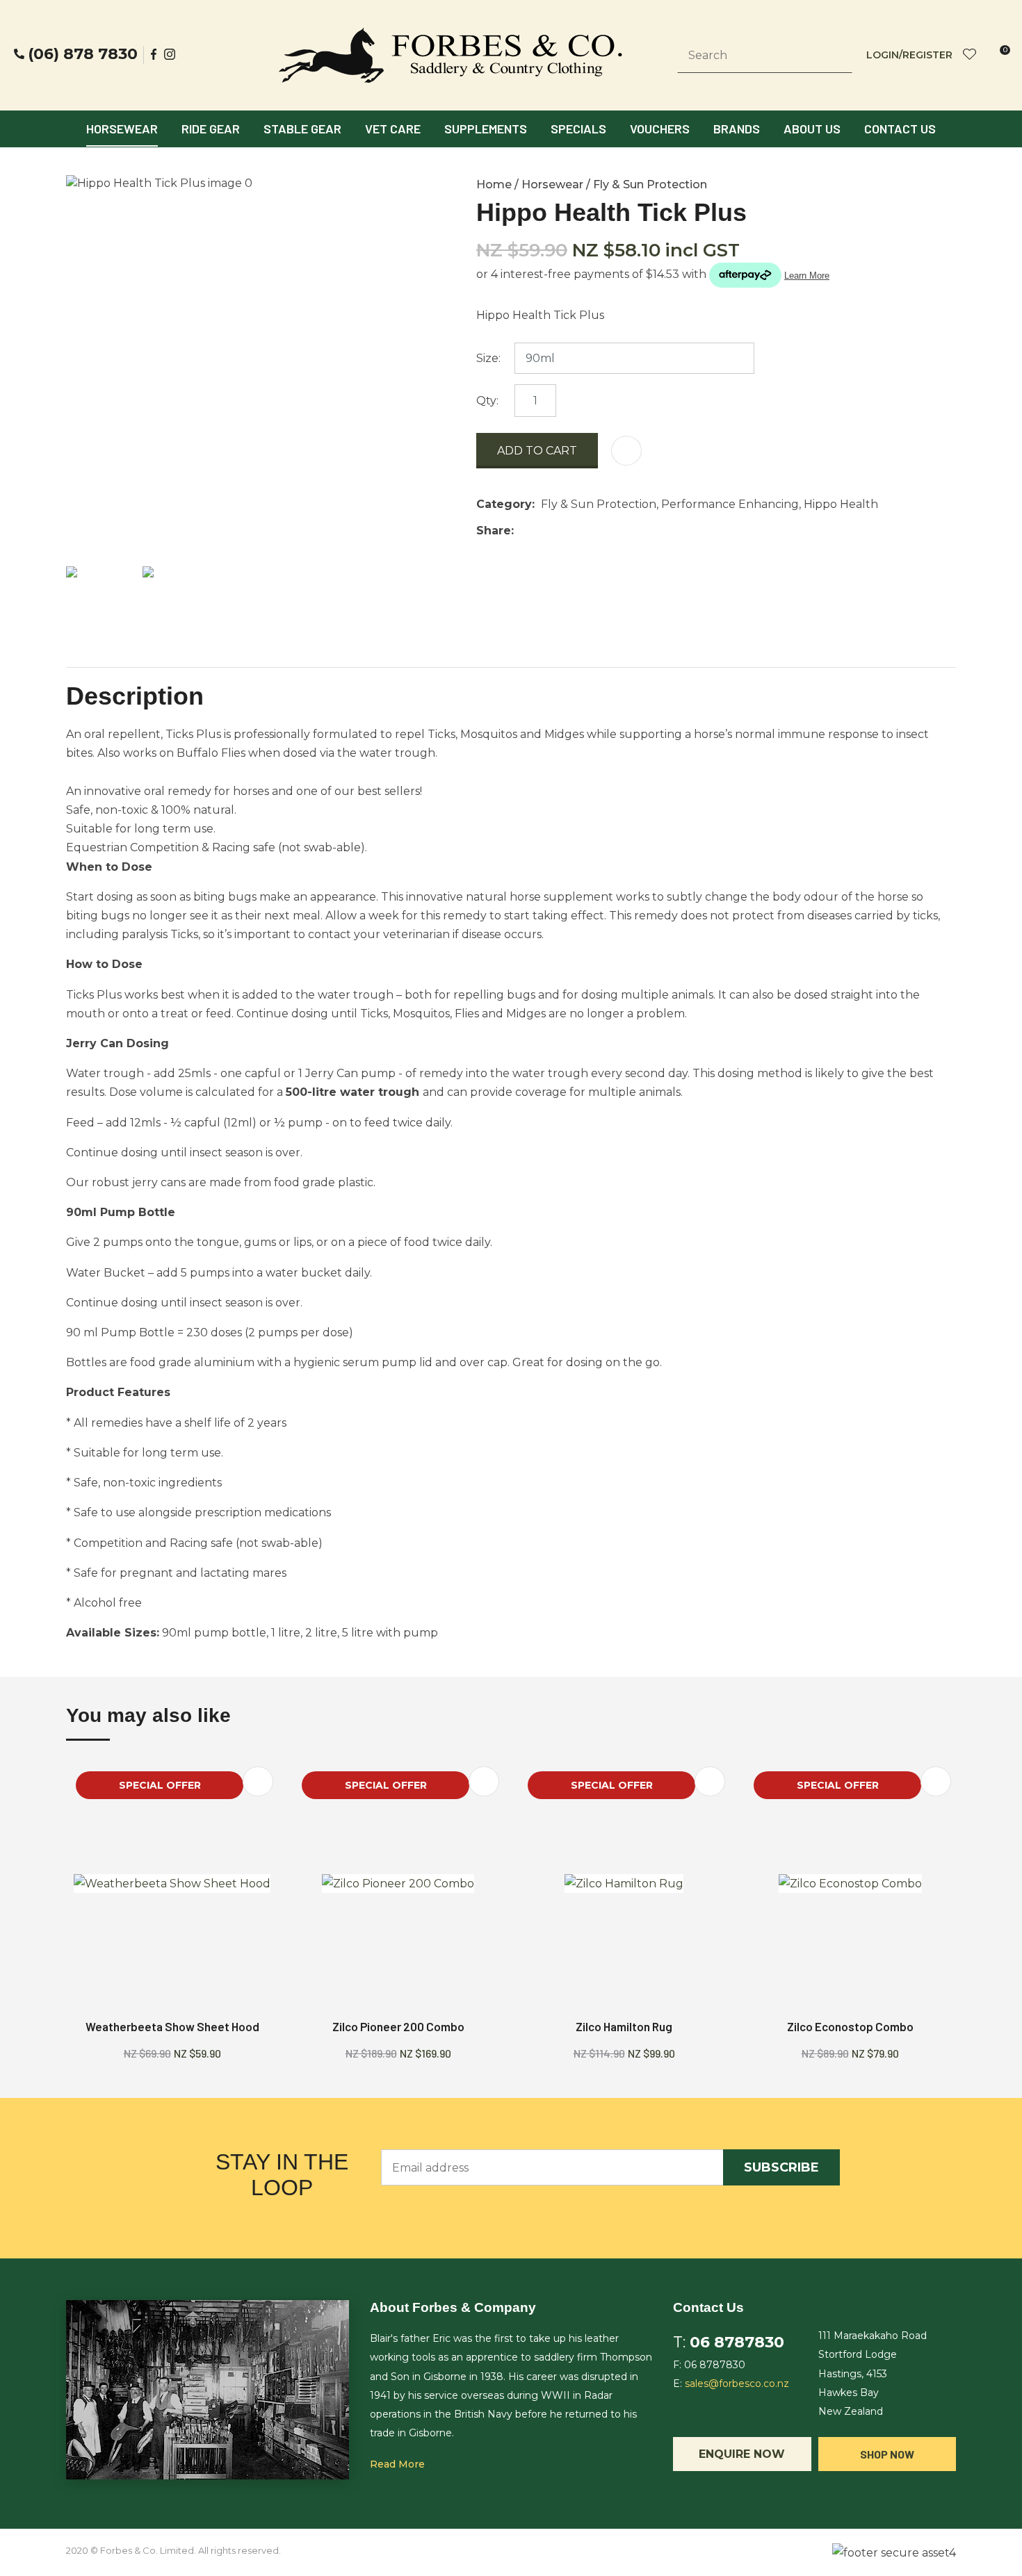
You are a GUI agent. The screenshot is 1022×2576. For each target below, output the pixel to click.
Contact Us (900, 129)
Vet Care (393, 129)
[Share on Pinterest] (584, 531)
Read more (397, 2464)
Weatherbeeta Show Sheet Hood (172, 2026)
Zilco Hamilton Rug (624, 2026)
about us (812, 129)
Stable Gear (302, 129)
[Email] (563, 531)
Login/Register (909, 55)
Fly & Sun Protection (650, 184)
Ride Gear (211, 129)
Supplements (486, 129)
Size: (488, 358)
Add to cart (537, 451)
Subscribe (781, 2167)
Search (836, 56)
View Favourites (970, 55)
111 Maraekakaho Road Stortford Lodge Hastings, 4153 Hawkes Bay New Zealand (873, 2373)
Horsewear (122, 129)
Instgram (171, 54)
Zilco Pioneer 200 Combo (398, 2026)
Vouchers (660, 129)
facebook (154, 54)
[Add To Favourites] (626, 451)
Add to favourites (258, 1781)
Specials (578, 129)
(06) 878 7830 (83, 54)
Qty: (487, 401)
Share (494, 531)
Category (504, 504)
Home (494, 184)
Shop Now (887, 2454)
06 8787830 (737, 2342)
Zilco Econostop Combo (850, 2026)
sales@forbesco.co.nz (737, 2384)
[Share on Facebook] (522, 531)
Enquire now (742, 2454)
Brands (737, 129)
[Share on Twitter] (541, 531)
